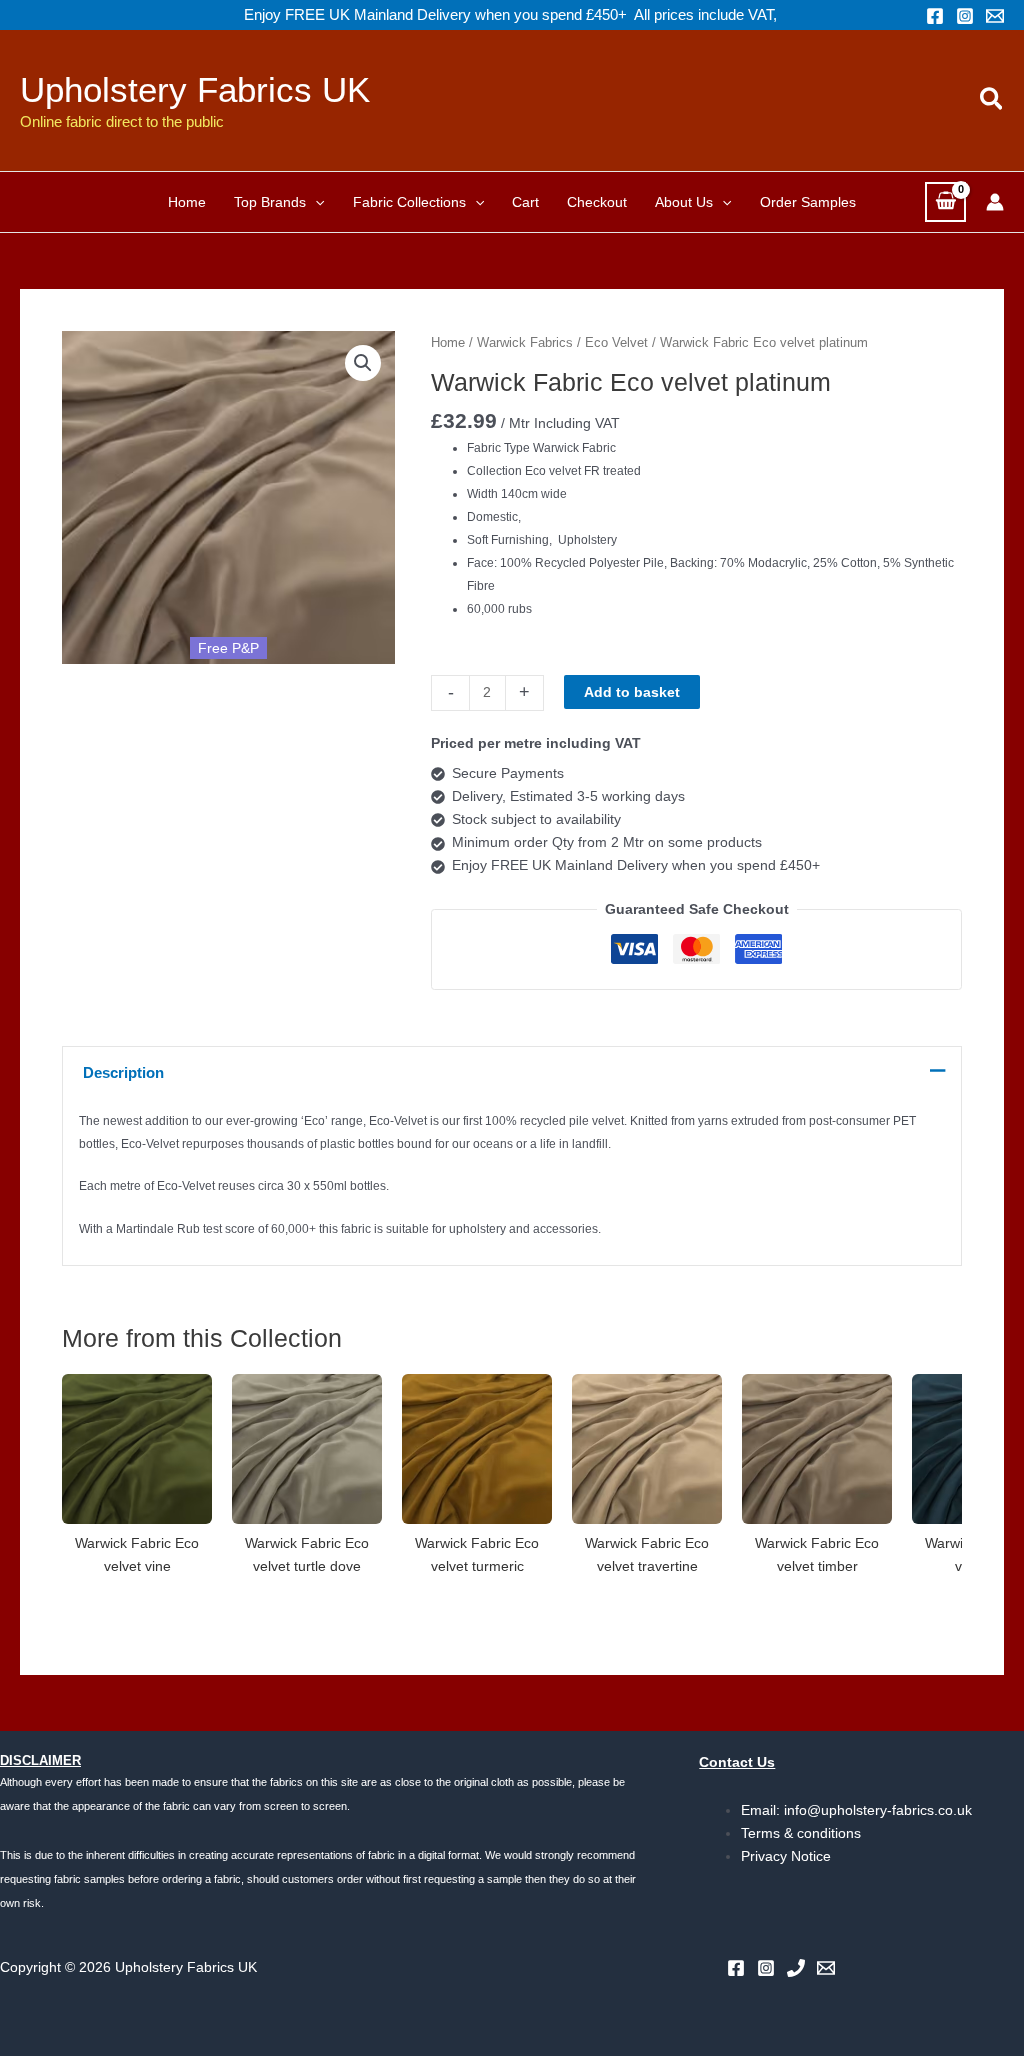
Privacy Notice (786, 1856)
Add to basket (632, 692)
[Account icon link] (995, 202)
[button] (992, 100)
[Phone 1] (796, 1968)
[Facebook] (935, 16)
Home (448, 342)
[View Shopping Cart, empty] (945, 201)
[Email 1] (995, 16)
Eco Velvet (616, 342)
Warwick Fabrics (525, 342)
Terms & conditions (801, 1833)
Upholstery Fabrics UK (195, 89)
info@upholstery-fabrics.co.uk (878, 1810)
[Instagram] (965, 16)
